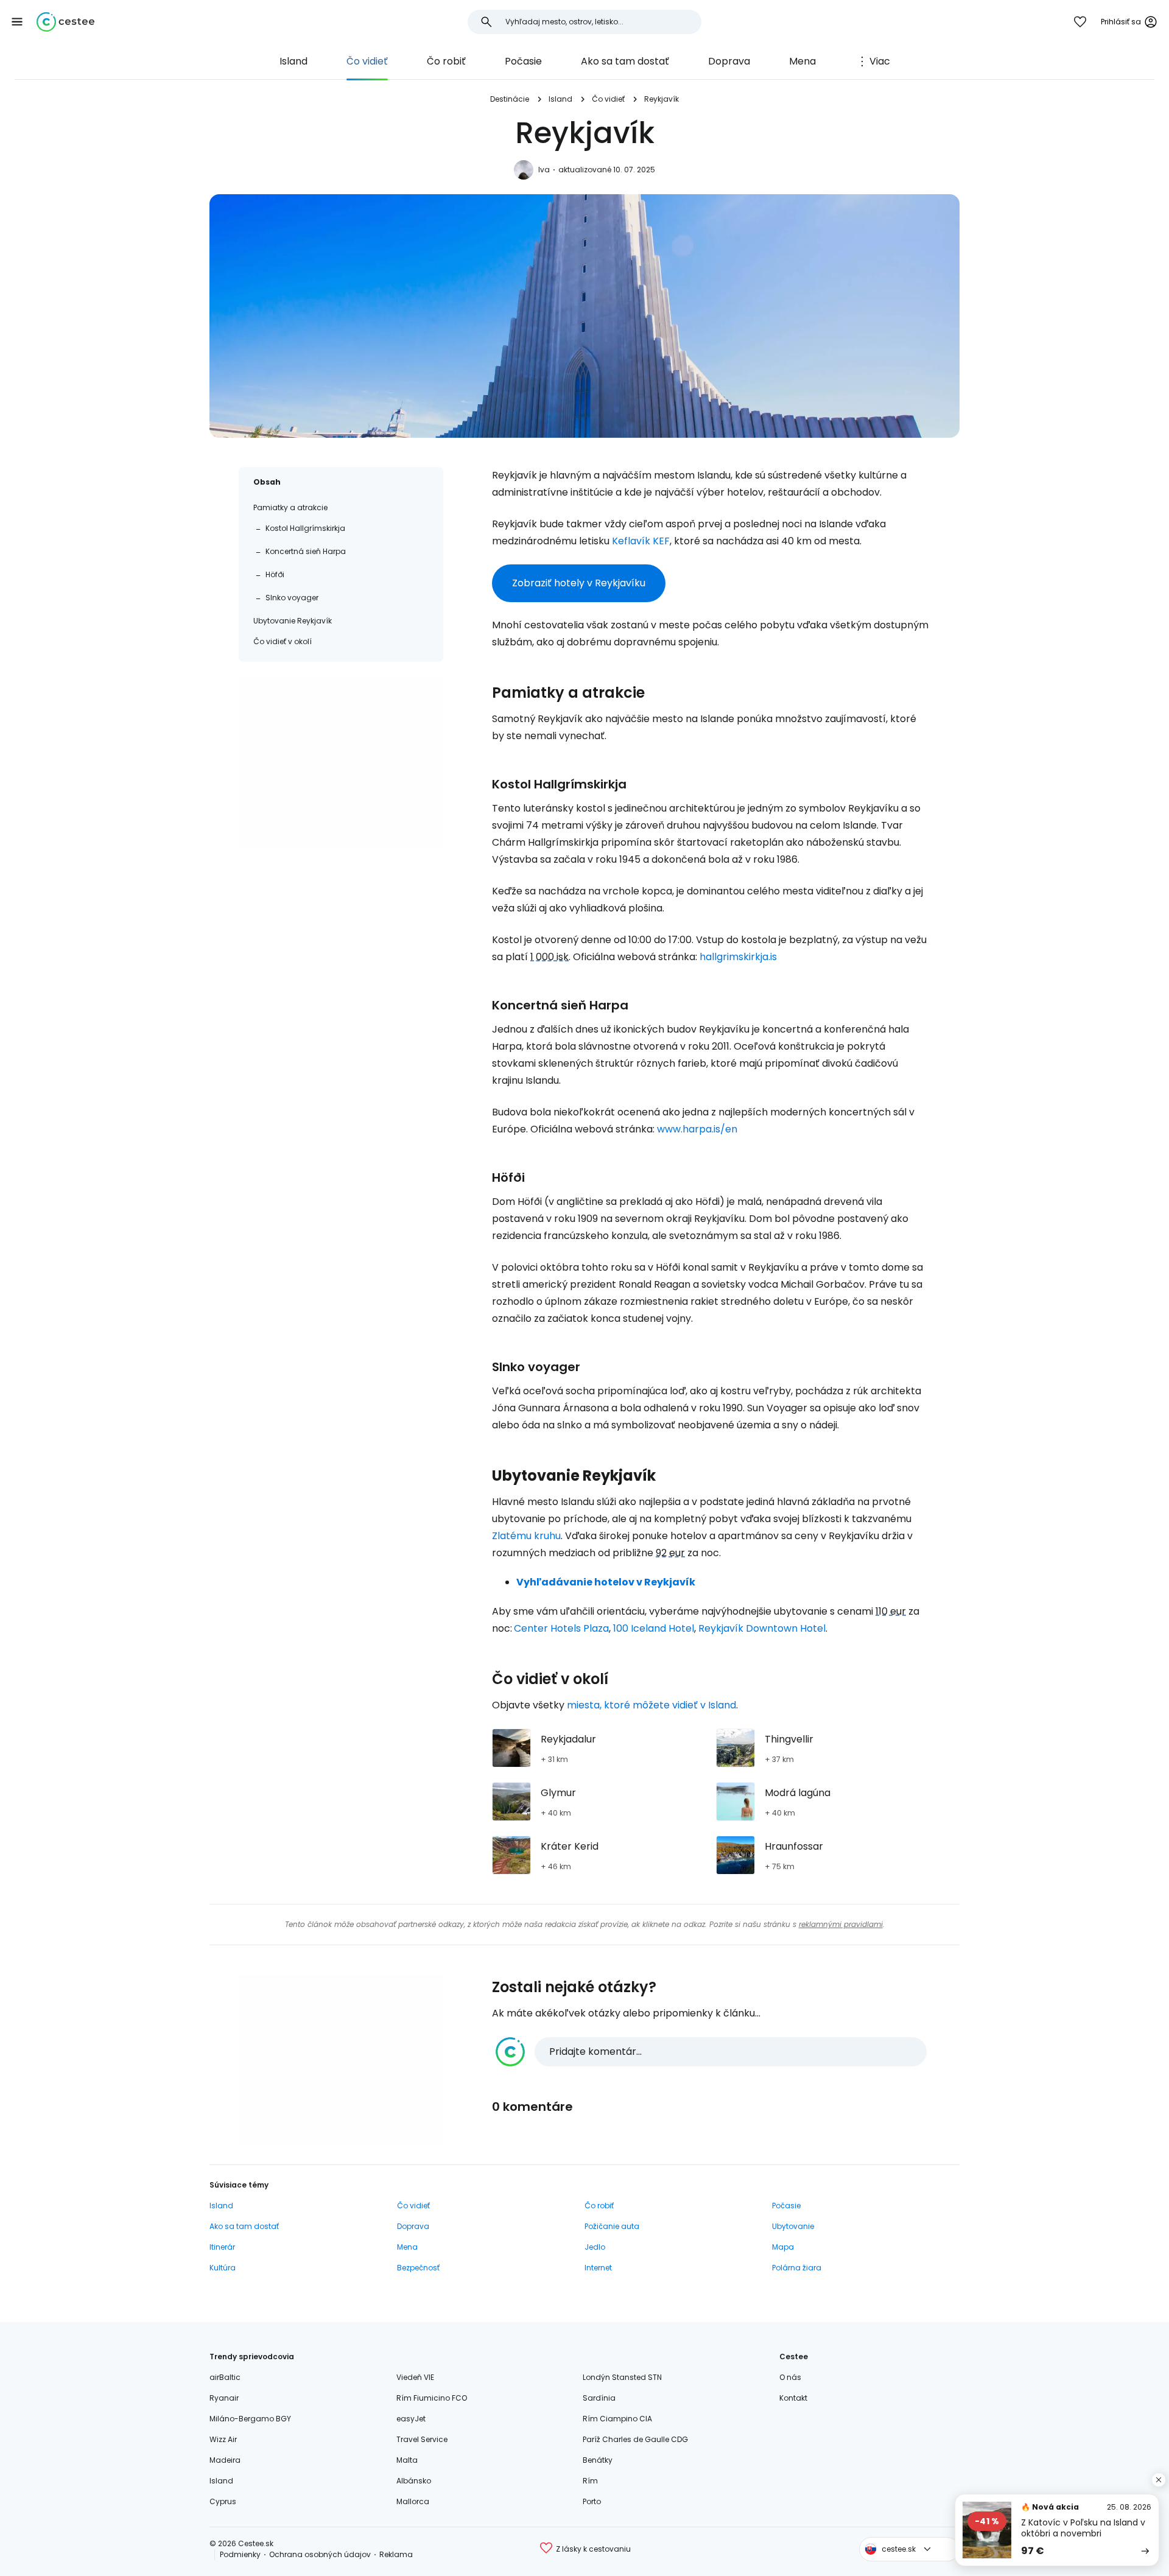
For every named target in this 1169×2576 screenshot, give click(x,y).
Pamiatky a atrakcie (290, 507)
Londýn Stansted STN (622, 2377)
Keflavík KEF (641, 541)
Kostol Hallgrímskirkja (305, 528)
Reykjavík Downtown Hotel (762, 1628)
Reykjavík (662, 99)
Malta (407, 2460)
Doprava (729, 61)
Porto (592, 2501)
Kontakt (793, 2398)
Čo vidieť (367, 61)
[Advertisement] (341, 762)
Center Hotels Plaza (561, 1628)
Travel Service (422, 2439)
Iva (544, 170)
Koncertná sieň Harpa (306, 551)
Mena (802, 61)
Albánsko (414, 2481)
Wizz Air (223, 2439)
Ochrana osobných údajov (320, 2554)
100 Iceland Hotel (654, 1628)
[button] (17, 22)
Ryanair (224, 2398)
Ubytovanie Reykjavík (293, 621)
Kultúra (223, 2268)
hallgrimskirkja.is (738, 957)
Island (293, 61)
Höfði (275, 574)
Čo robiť (446, 61)
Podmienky (240, 2554)
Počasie (523, 61)
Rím (590, 2481)
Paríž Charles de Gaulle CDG (635, 2439)
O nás (790, 2377)
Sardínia (599, 2398)
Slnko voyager (292, 598)
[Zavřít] (1159, 2480)
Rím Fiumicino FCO (432, 2398)
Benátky (598, 2460)
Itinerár (222, 2247)
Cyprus (223, 2501)
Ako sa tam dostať (625, 61)
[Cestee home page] (65, 22)
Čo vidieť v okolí (283, 641)
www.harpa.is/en (697, 1129)
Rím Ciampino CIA (617, 2419)
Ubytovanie (793, 2226)
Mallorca (413, 2501)
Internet (598, 2268)
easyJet (411, 2419)
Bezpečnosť (418, 2268)
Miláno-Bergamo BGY (250, 2419)
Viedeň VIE (415, 2377)
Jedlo (595, 2247)
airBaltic (225, 2377)
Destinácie (510, 99)
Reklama (396, 2554)
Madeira (225, 2460)
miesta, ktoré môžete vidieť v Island (651, 1705)
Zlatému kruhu (526, 1536)
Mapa (783, 2247)
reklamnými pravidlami (841, 1924)
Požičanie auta (612, 2226)
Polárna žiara (797, 2268)
